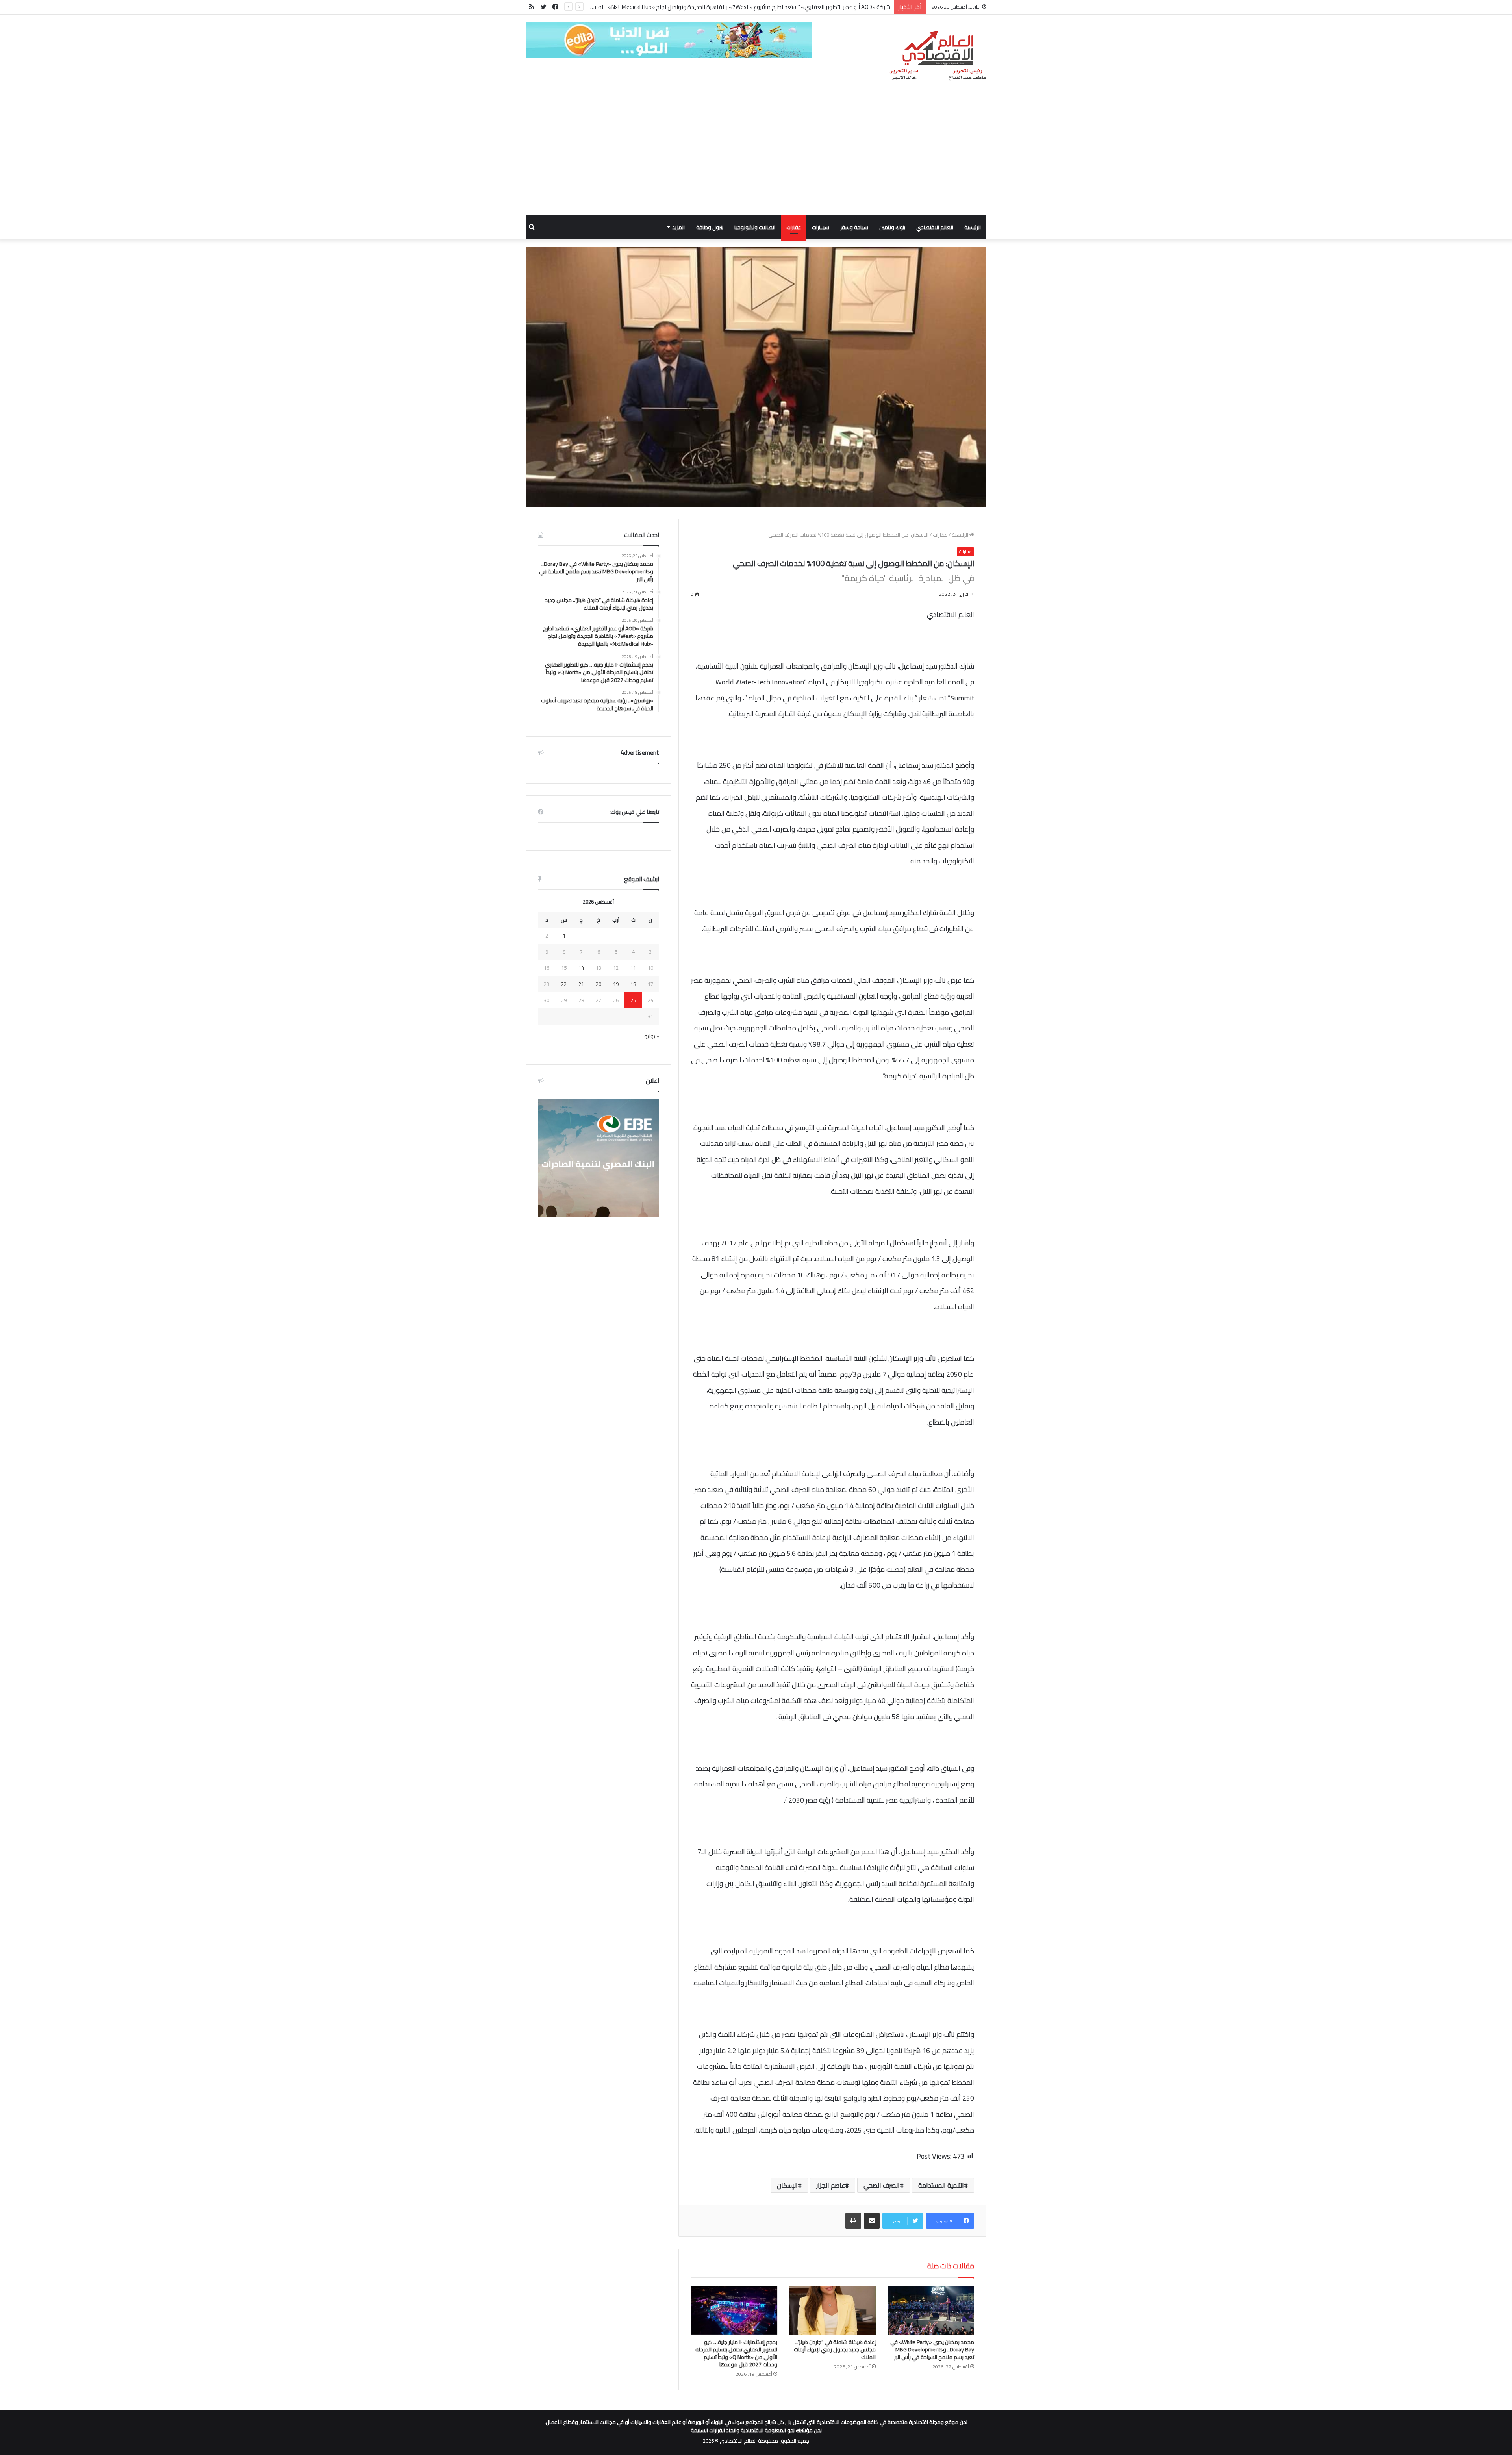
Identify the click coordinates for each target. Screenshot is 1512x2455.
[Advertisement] (756, 156)
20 (598, 984)
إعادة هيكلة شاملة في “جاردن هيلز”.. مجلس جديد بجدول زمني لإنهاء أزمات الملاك (835, 2349)
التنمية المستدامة (941, 2185)
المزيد (678, 227)
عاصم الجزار (831, 2185)
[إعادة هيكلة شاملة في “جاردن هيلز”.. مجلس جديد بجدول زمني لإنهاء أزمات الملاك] (832, 2310)
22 (564, 984)
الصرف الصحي (882, 2185)
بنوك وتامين (892, 227)
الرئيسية (973, 227)
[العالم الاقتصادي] (938, 56)
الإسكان (787, 2185)
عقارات (794, 227)
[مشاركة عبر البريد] (872, 2221)
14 (581, 968)
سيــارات (821, 227)
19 (616, 984)
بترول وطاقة (710, 227)
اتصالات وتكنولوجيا (755, 227)
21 (581, 984)
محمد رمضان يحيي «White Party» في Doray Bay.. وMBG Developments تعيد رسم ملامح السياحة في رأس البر (932, 2349)
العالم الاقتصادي (935, 227)
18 (633, 984)
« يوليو (652, 1036)
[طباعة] (853, 2221)
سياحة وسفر (854, 227)
